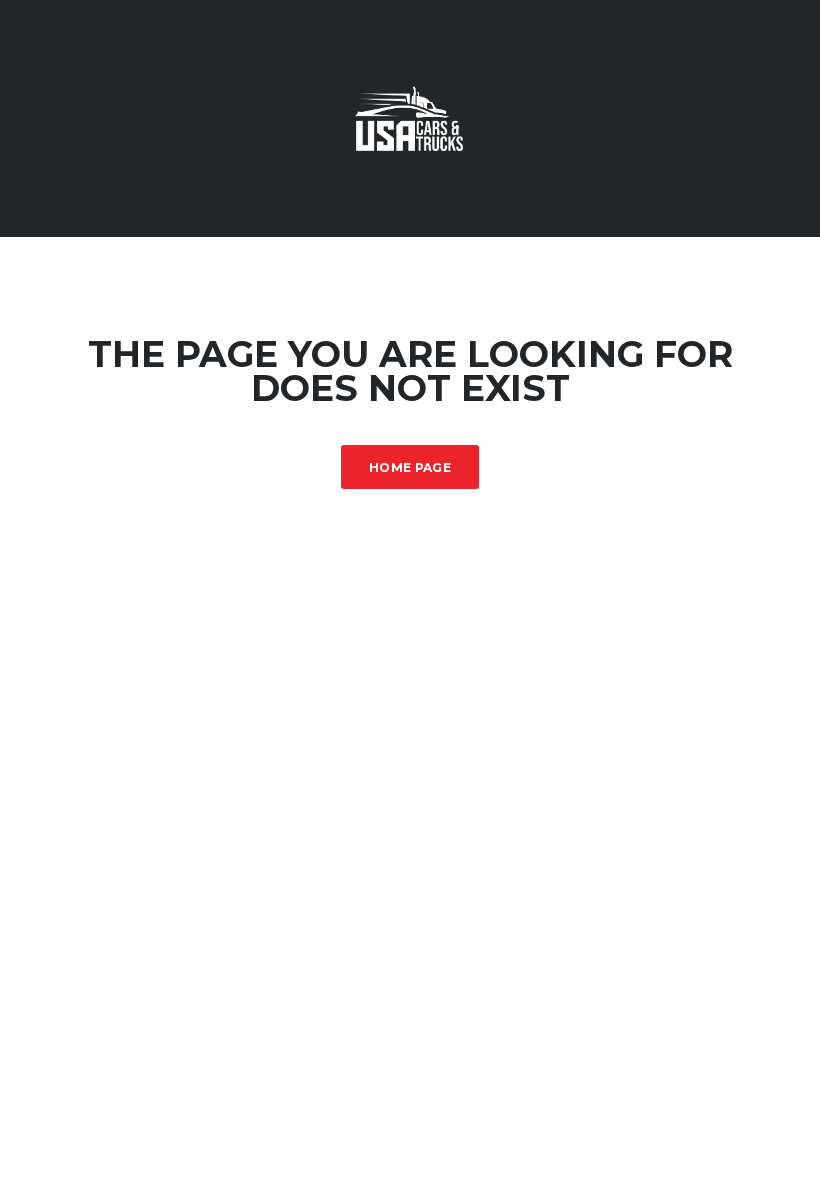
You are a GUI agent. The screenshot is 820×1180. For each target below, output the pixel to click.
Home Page (410, 467)
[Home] (410, 116)
